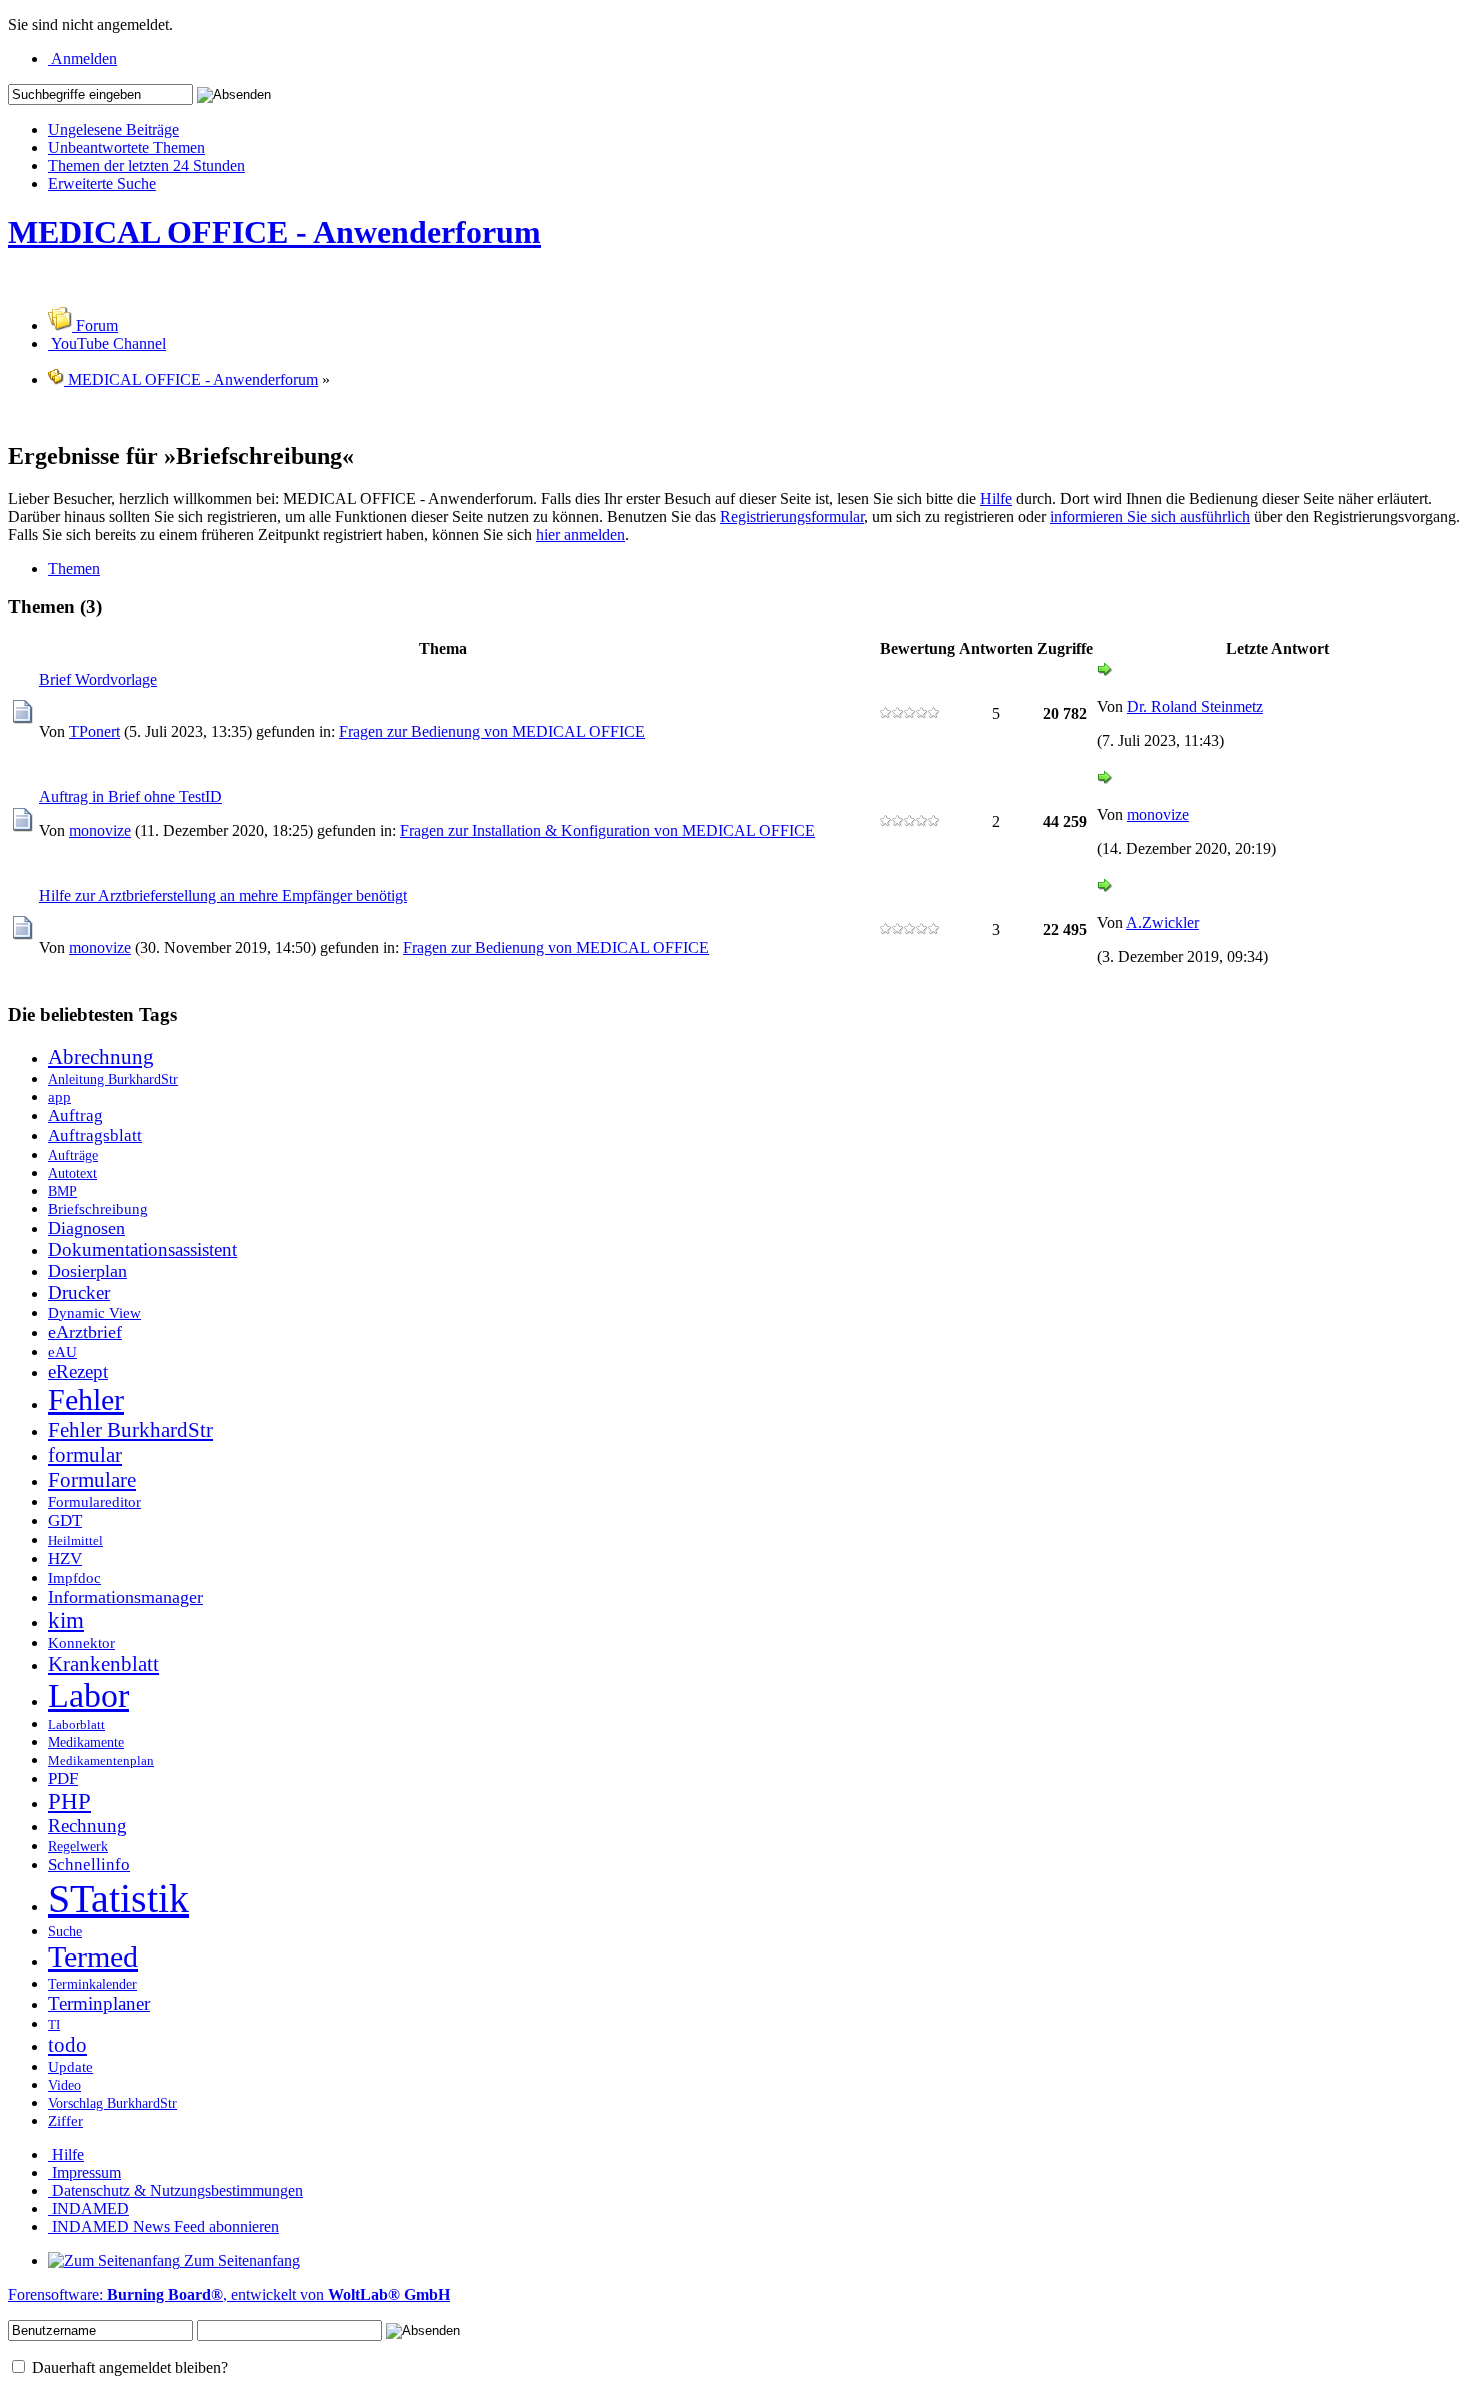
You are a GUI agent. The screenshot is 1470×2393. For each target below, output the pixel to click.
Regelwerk (78, 1846)
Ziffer (65, 2120)
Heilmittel (75, 1541)
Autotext (72, 1173)
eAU (62, 1351)
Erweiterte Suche (102, 183)
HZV (65, 1558)
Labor (88, 1695)
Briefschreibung (98, 1208)
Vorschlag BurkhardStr (112, 2103)
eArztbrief (85, 1332)
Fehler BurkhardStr (130, 1430)
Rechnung (87, 1825)
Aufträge (73, 1155)
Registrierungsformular (792, 516)
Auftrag (75, 1115)
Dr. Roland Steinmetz (1195, 706)
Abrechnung (101, 1057)
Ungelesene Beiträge (113, 129)
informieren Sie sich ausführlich (1150, 516)
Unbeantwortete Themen (126, 147)
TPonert (94, 731)
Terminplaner (99, 2003)
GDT (65, 1520)
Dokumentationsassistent (142, 1249)
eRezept (78, 1371)
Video (64, 2085)
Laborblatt (76, 1725)
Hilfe (996, 498)
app (59, 1096)
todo (67, 2045)
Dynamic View (94, 1312)
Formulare (92, 1480)
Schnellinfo (89, 1864)
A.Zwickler (1162, 922)
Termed (93, 1957)
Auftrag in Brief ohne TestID (130, 796)
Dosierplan (87, 1271)
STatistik (118, 1898)
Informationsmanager (125, 1597)
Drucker (79, 1292)
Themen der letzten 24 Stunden (146, 165)
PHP (69, 1801)
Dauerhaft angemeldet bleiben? (128, 2367)
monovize (100, 830)
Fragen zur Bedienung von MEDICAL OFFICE (492, 731)
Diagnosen (86, 1228)
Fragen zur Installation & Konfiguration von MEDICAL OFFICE (607, 830)
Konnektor (81, 1642)
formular (85, 1455)
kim (66, 1620)
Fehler (86, 1400)
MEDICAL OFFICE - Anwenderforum (274, 232)
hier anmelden (580, 534)
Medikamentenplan (101, 1761)
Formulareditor (94, 1501)
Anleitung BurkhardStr (113, 1079)
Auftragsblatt (95, 1135)
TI (54, 2025)
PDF (63, 1778)
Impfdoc (74, 1577)
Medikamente (86, 1742)
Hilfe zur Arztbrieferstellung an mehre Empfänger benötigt (223, 895)
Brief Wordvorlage (98, 679)
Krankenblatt (103, 1664)
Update (70, 2066)
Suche (65, 1931)
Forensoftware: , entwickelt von (229, 2294)
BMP (62, 1191)
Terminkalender (92, 1984)
